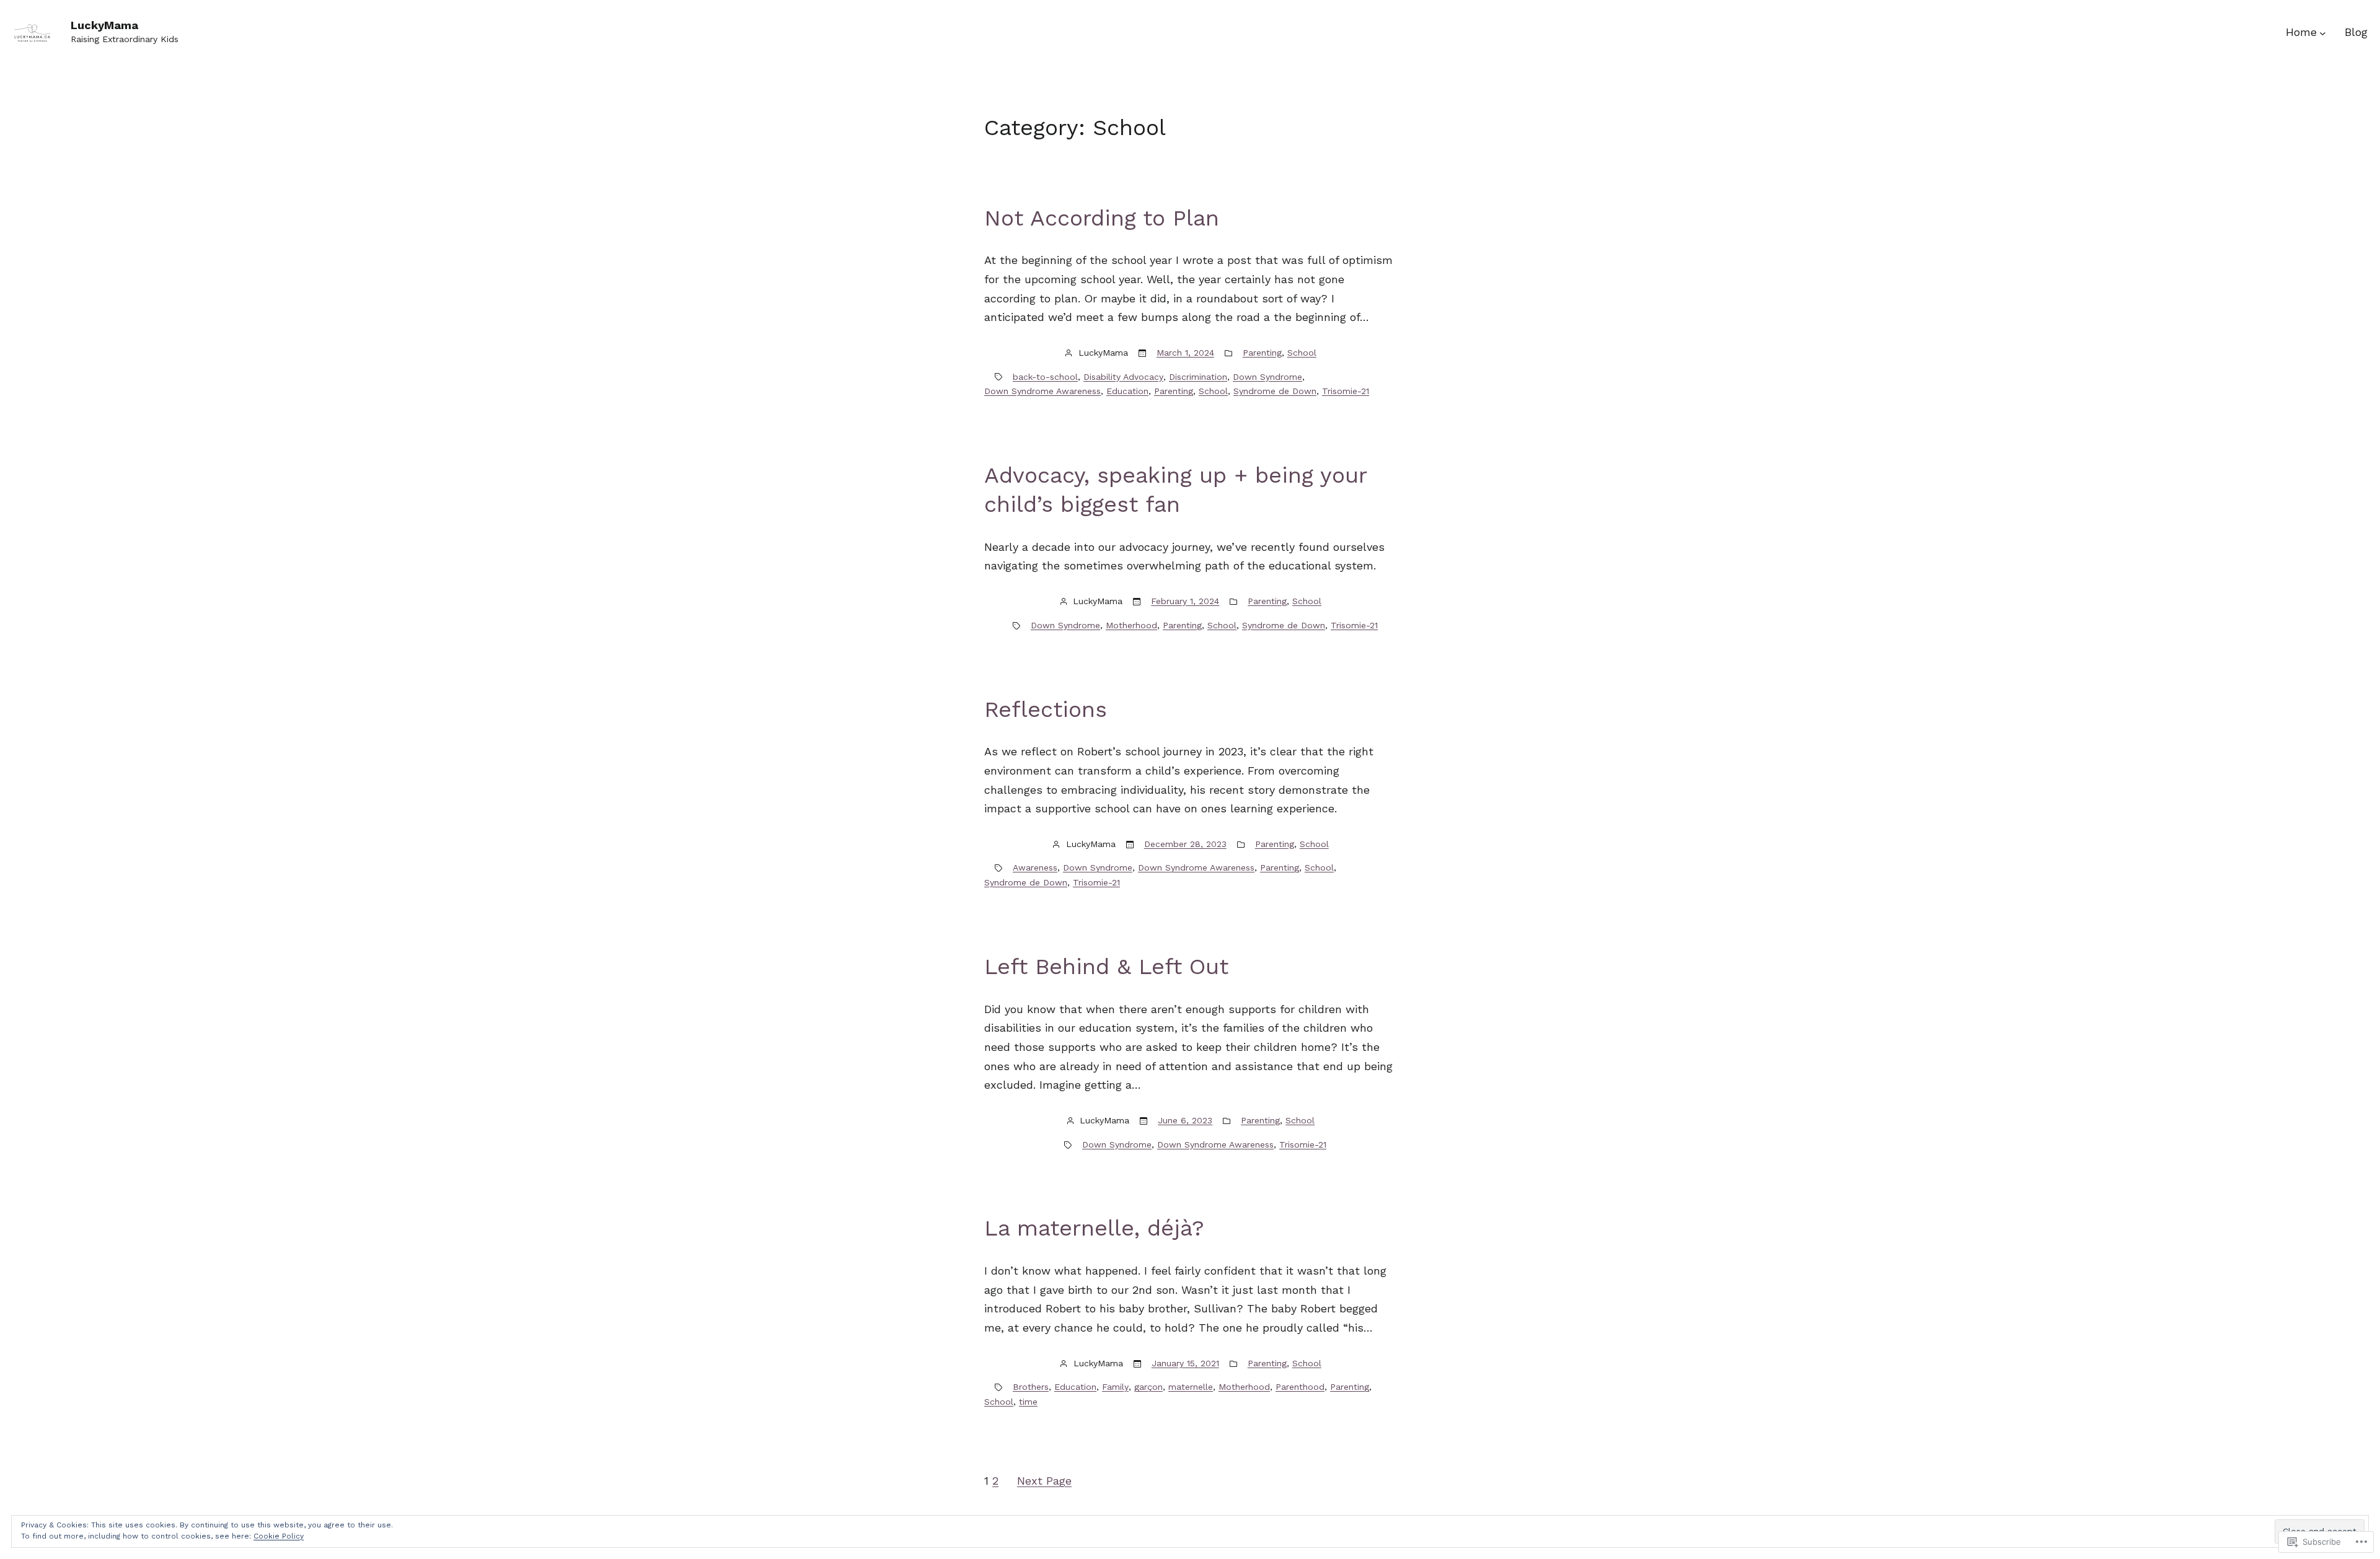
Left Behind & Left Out (1106, 967)
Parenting (1262, 353)
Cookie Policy (279, 1536)
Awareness (1035, 867)
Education (1127, 391)
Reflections (1046, 709)
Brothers (1031, 1387)
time (1028, 1402)
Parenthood (1300, 1387)
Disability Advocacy (1123, 377)
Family (1115, 1387)
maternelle (1191, 1387)
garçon (1148, 1387)
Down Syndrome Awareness (1042, 391)
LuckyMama (104, 25)
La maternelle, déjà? (1094, 1228)
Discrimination (1198, 377)
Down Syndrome (1267, 377)
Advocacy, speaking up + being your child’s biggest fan (1175, 490)
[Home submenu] (2323, 33)
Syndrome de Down (1275, 391)
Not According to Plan (1102, 218)
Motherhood (1131, 625)
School (1302, 353)
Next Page (1044, 1481)
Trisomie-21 (1346, 391)
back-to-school (1045, 377)
